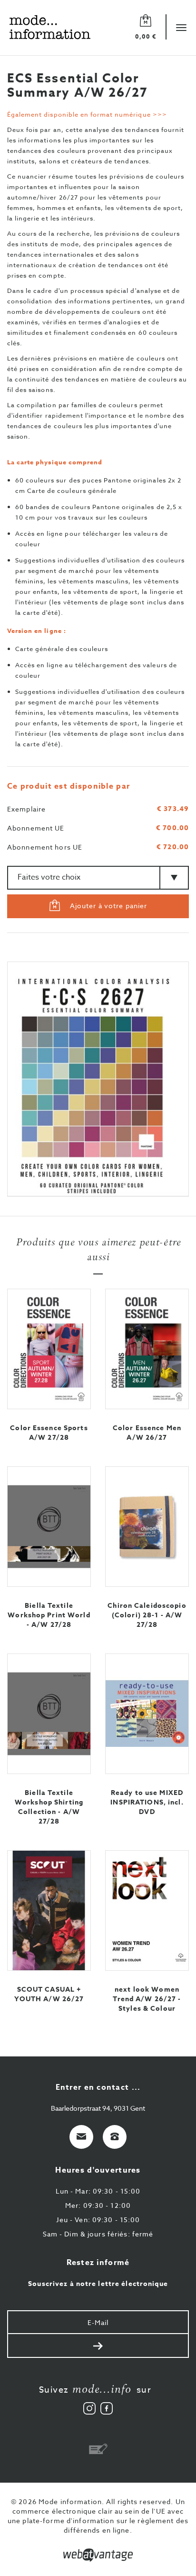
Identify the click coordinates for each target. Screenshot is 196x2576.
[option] (98, 1079)
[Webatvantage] (98, 2555)
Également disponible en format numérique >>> (87, 114)
